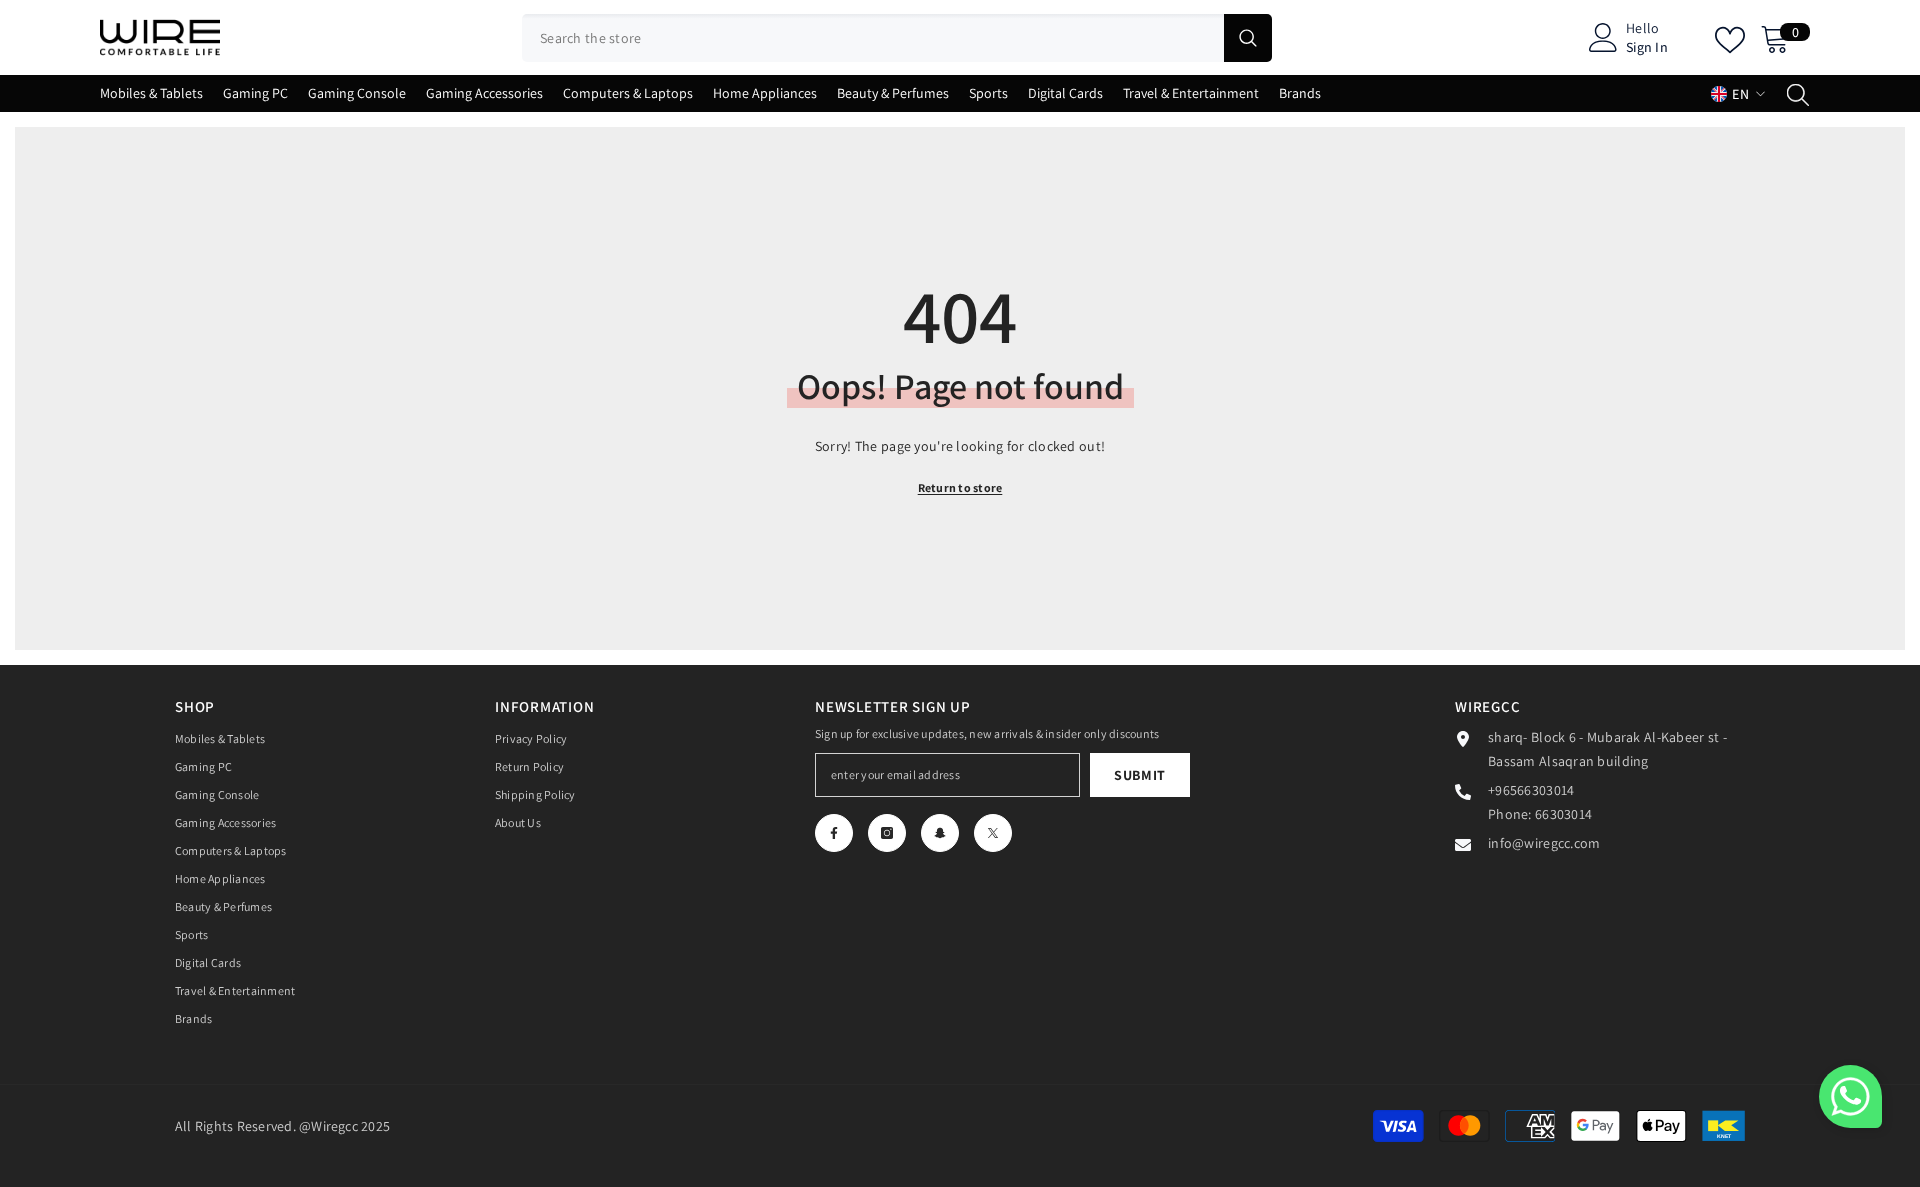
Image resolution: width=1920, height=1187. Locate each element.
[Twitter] (993, 833)
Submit (1140, 775)
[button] (1850, 1096)
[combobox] (873, 38)
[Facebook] (834, 833)
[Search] (897, 38)
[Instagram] (887, 833)
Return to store (960, 487)
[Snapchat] (940, 833)
